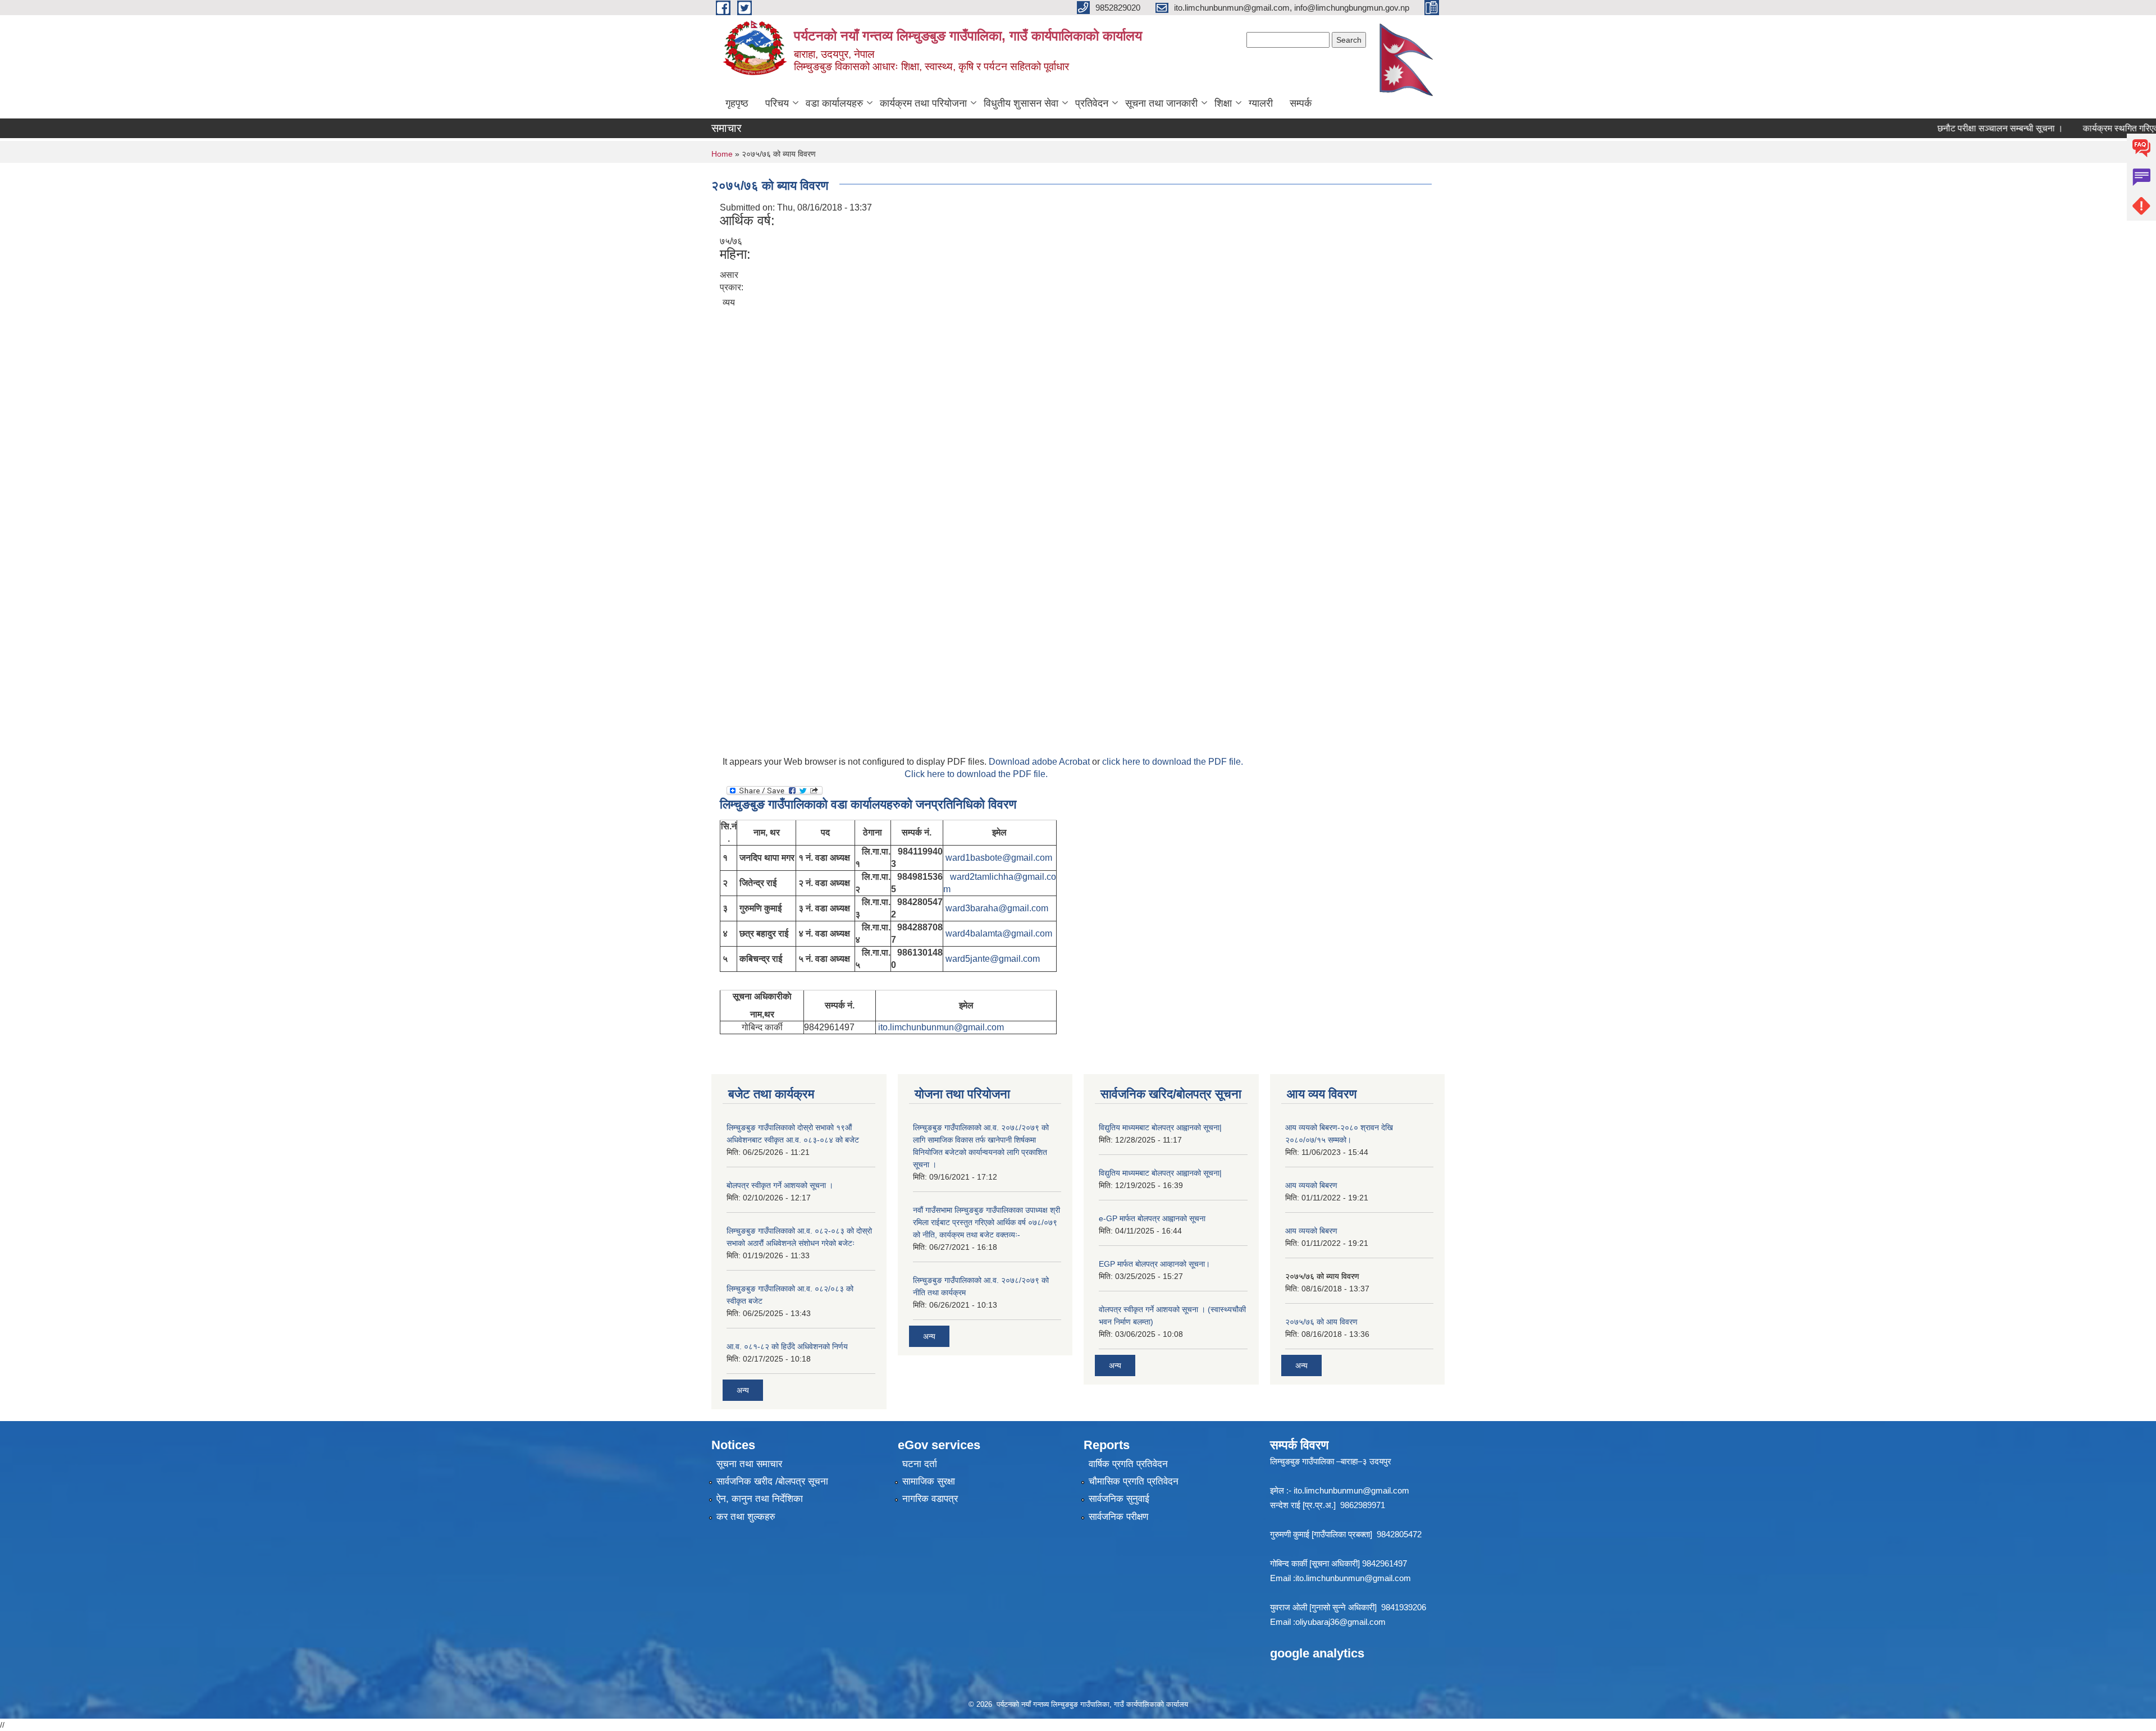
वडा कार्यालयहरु (834, 103)
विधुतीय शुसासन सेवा (1021, 103)
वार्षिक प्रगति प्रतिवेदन (1128, 1464)
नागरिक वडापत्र (930, 1499)
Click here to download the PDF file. (976, 774)
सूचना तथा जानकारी (1161, 103)
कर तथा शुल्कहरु (746, 1517)
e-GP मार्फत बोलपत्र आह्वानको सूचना (1152, 1218)
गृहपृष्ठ (737, 103)
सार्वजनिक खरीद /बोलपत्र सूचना (772, 1481)
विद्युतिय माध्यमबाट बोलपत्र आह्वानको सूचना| (1160, 1127)
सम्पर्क (1301, 103)
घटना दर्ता (920, 1464)
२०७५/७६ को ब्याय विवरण (1322, 1276)
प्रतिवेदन (1092, 103)
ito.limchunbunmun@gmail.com (941, 1027)
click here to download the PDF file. (1173, 762)
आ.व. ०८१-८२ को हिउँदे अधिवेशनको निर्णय (787, 1346)
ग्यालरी (1261, 103)
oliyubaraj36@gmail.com (1340, 1622)
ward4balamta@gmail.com (999, 933)
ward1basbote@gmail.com (999, 858)
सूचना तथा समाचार (749, 1464)
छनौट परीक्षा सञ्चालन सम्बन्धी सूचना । (1963, 128)
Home (722, 154)
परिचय (777, 103)
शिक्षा (1223, 103)
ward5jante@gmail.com (993, 959)
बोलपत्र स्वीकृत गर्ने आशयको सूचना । (780, 1185)
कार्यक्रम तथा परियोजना (923, 103)
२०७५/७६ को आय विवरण (1321, 1322)
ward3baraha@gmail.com (997, 908)
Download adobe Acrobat (1040, 762)
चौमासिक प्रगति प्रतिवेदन (1134, 1481)
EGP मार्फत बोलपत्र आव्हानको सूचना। (1154, 1264)
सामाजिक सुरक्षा (929, 1481)
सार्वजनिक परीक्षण (1118, 1517)
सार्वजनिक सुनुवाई (1119, 1499)
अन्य (743, 1390)
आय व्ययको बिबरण (1311, 1185)
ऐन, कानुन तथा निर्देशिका (760, 1499)
